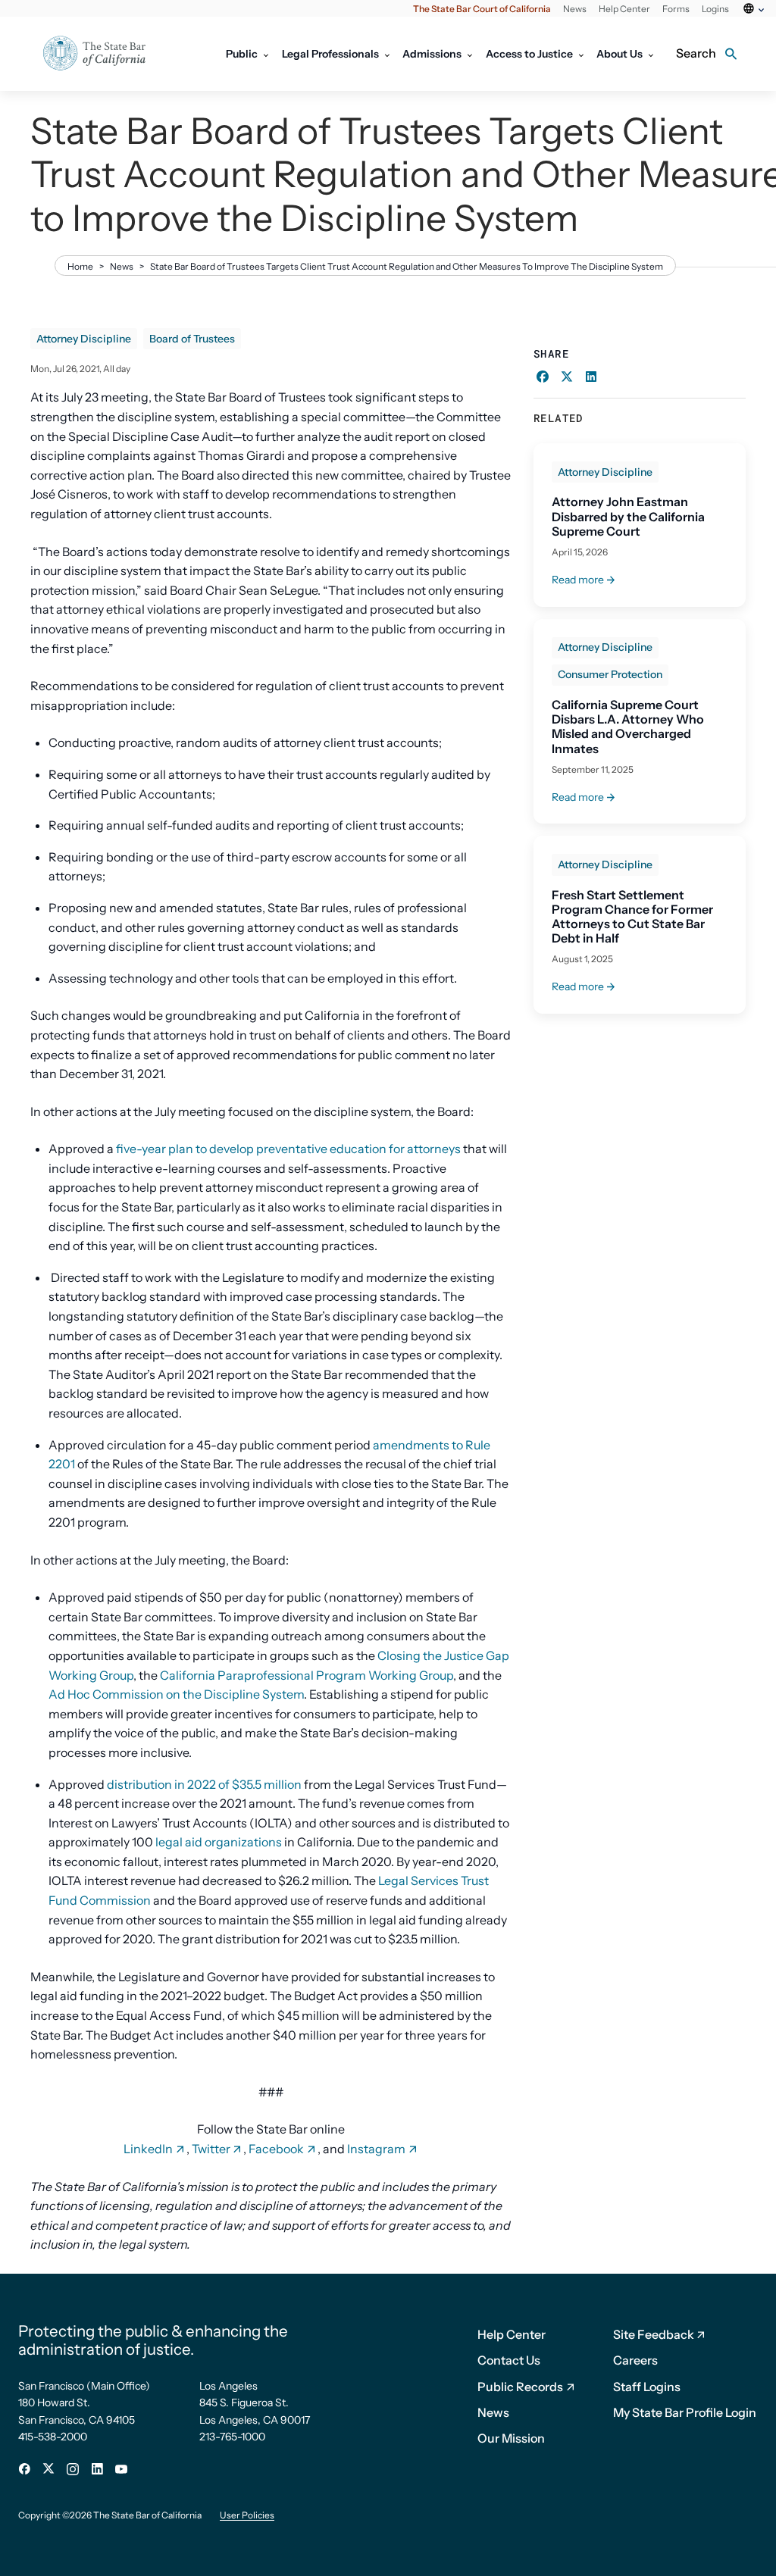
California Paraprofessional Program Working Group (307, 1675)
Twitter (211, 2149)
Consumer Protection (610, 674)
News (122, 266)
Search (696, 53)
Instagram (376, 2149)
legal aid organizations (219, 1842)
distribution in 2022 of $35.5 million (204, 1784)
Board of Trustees (192, 339)
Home (80, 266)
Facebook (276, 2149)
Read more (578, 580)
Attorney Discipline (84, 339)
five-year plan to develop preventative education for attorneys (287, 1149)
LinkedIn (148, 2149)
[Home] (104, 54)
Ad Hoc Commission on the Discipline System (176, 1694)
